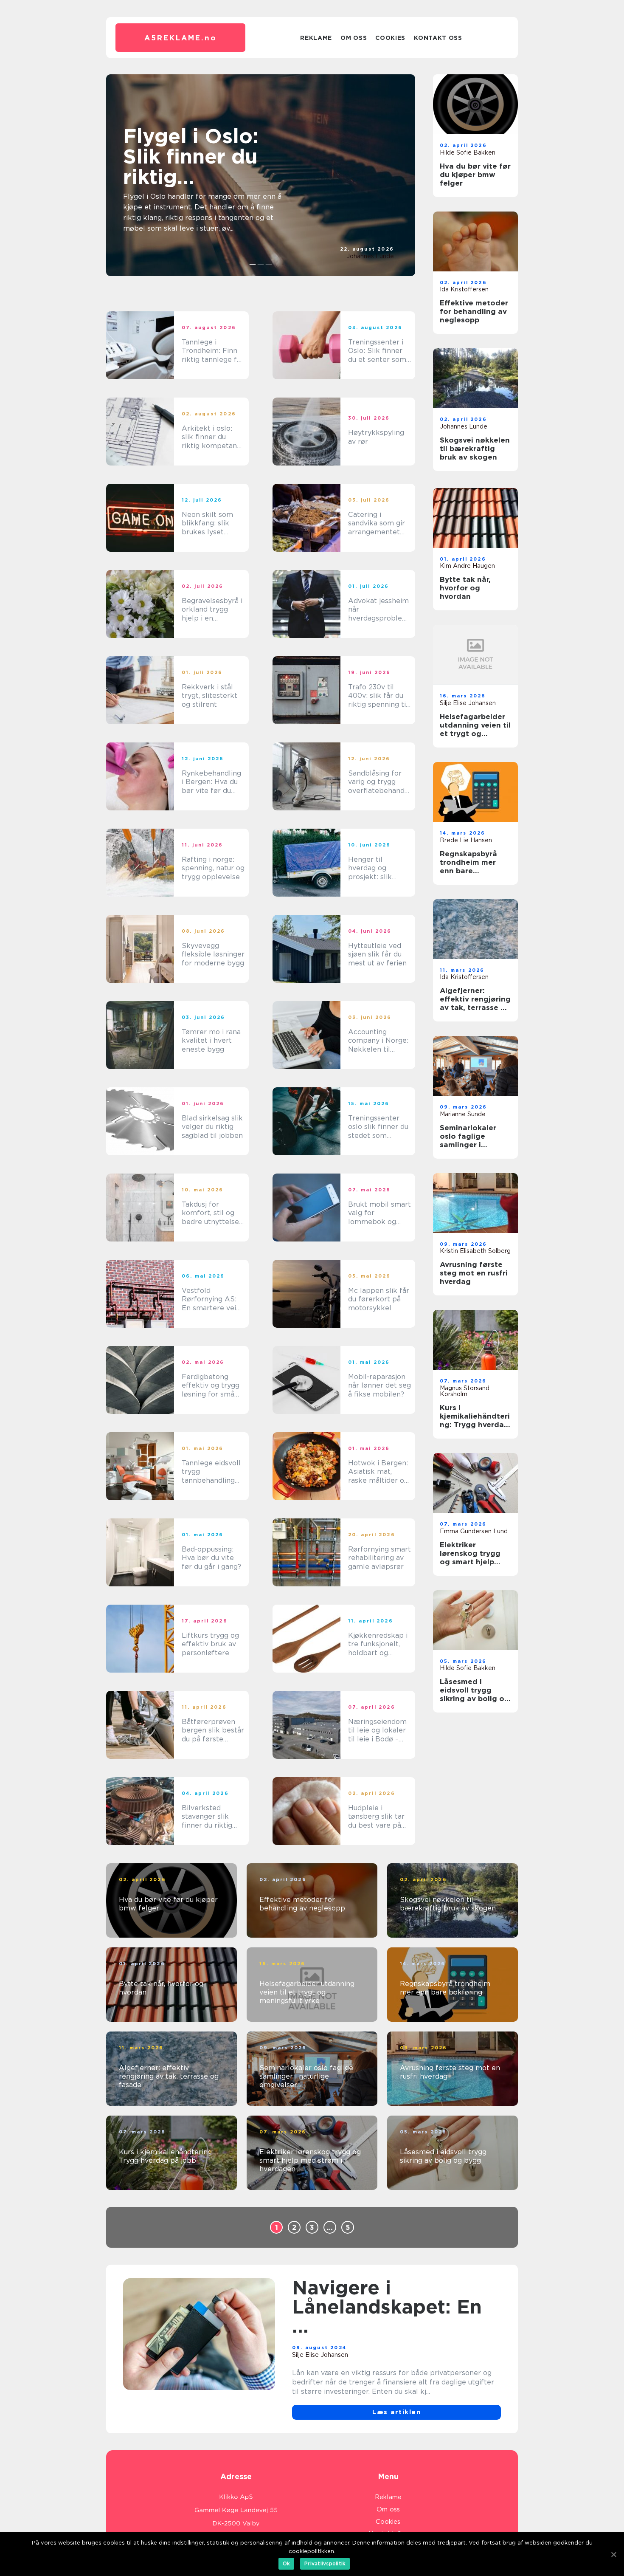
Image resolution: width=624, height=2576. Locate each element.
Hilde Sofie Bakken (468, 152)
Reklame (316, 38)
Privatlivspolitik (325, 2563)
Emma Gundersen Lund (474, 1531)
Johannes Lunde (370, 256)
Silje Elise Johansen (468, 703)
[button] (253, 264)
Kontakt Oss (438, 38)
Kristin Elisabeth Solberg (475, 1251)
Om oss (354, 38)
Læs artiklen (396, 2412)
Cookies (390, 38)
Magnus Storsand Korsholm (465, 1391)
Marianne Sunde (463, 1114)
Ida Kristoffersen (464, 289)
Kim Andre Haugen (467, 566)
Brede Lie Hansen (466, 840)
